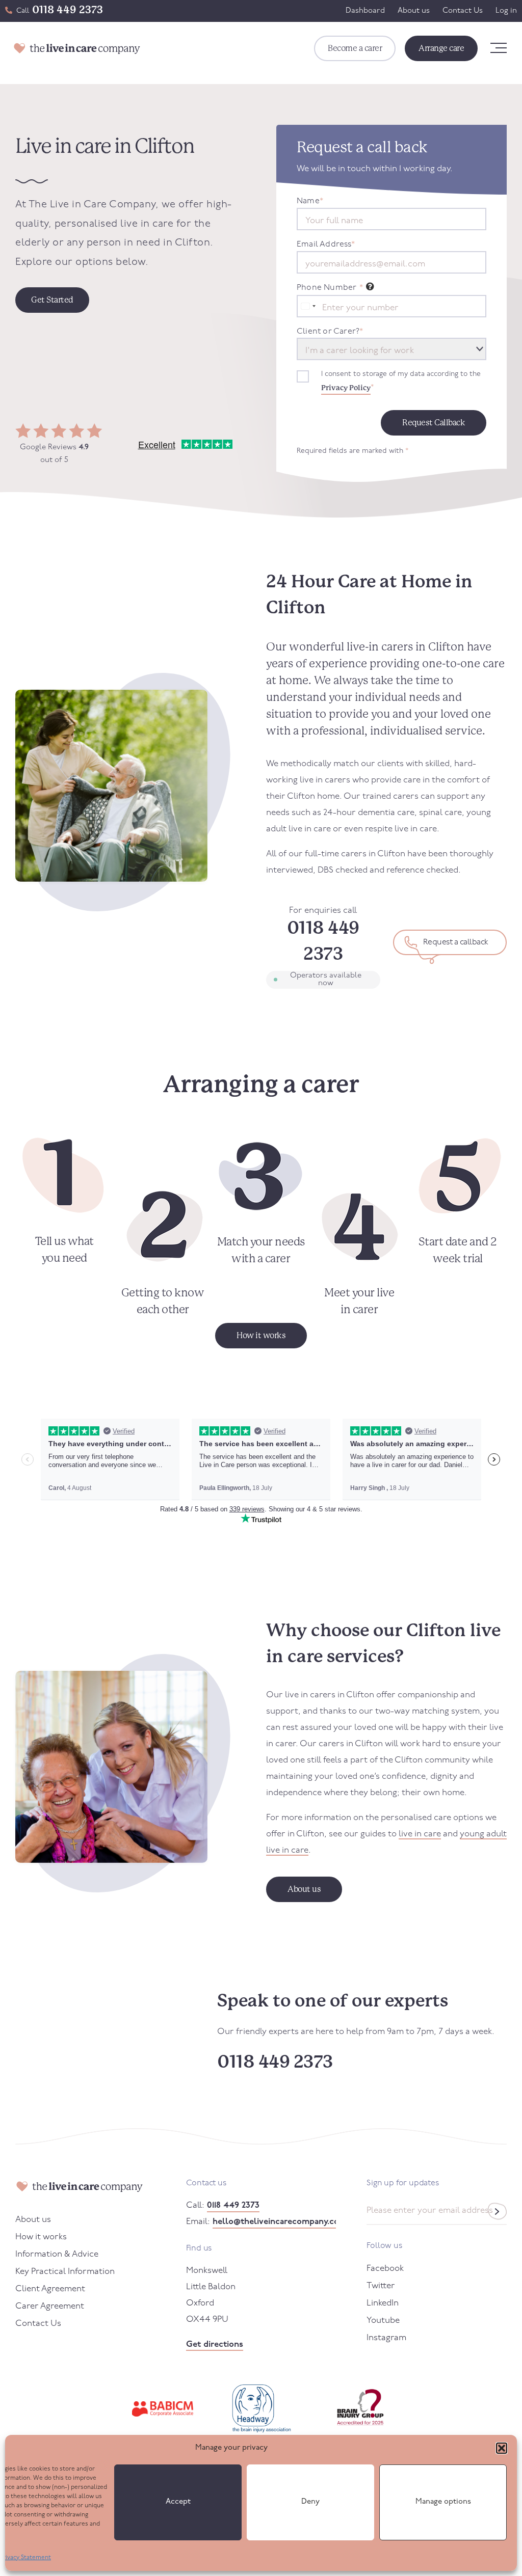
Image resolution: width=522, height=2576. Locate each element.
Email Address (326, 245)
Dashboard (365, 11)
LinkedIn (383, 2303)
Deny (310, 2502)
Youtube (383, 2321)
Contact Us (463, 11)
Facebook (385, 2269)
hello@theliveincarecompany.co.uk (275, 2222)
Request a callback (456, 942)
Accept (178, 2502)
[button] (502, 2448)
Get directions (215, 2344)
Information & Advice (57, 2254)
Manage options (443, 2502)
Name (310, 201)
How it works (41, 2237)
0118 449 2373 (68, 10)
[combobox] (308, 306)
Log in (506, 11)
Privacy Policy (346, 388)
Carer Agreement (50, 2306)
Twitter (381, 2286)
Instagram (386, 2338)
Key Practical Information (65, 2272)
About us (414, 11)
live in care (420, 1834)
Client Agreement (50, 2289)
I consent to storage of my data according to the (401, 381)
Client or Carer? (330, 332)
